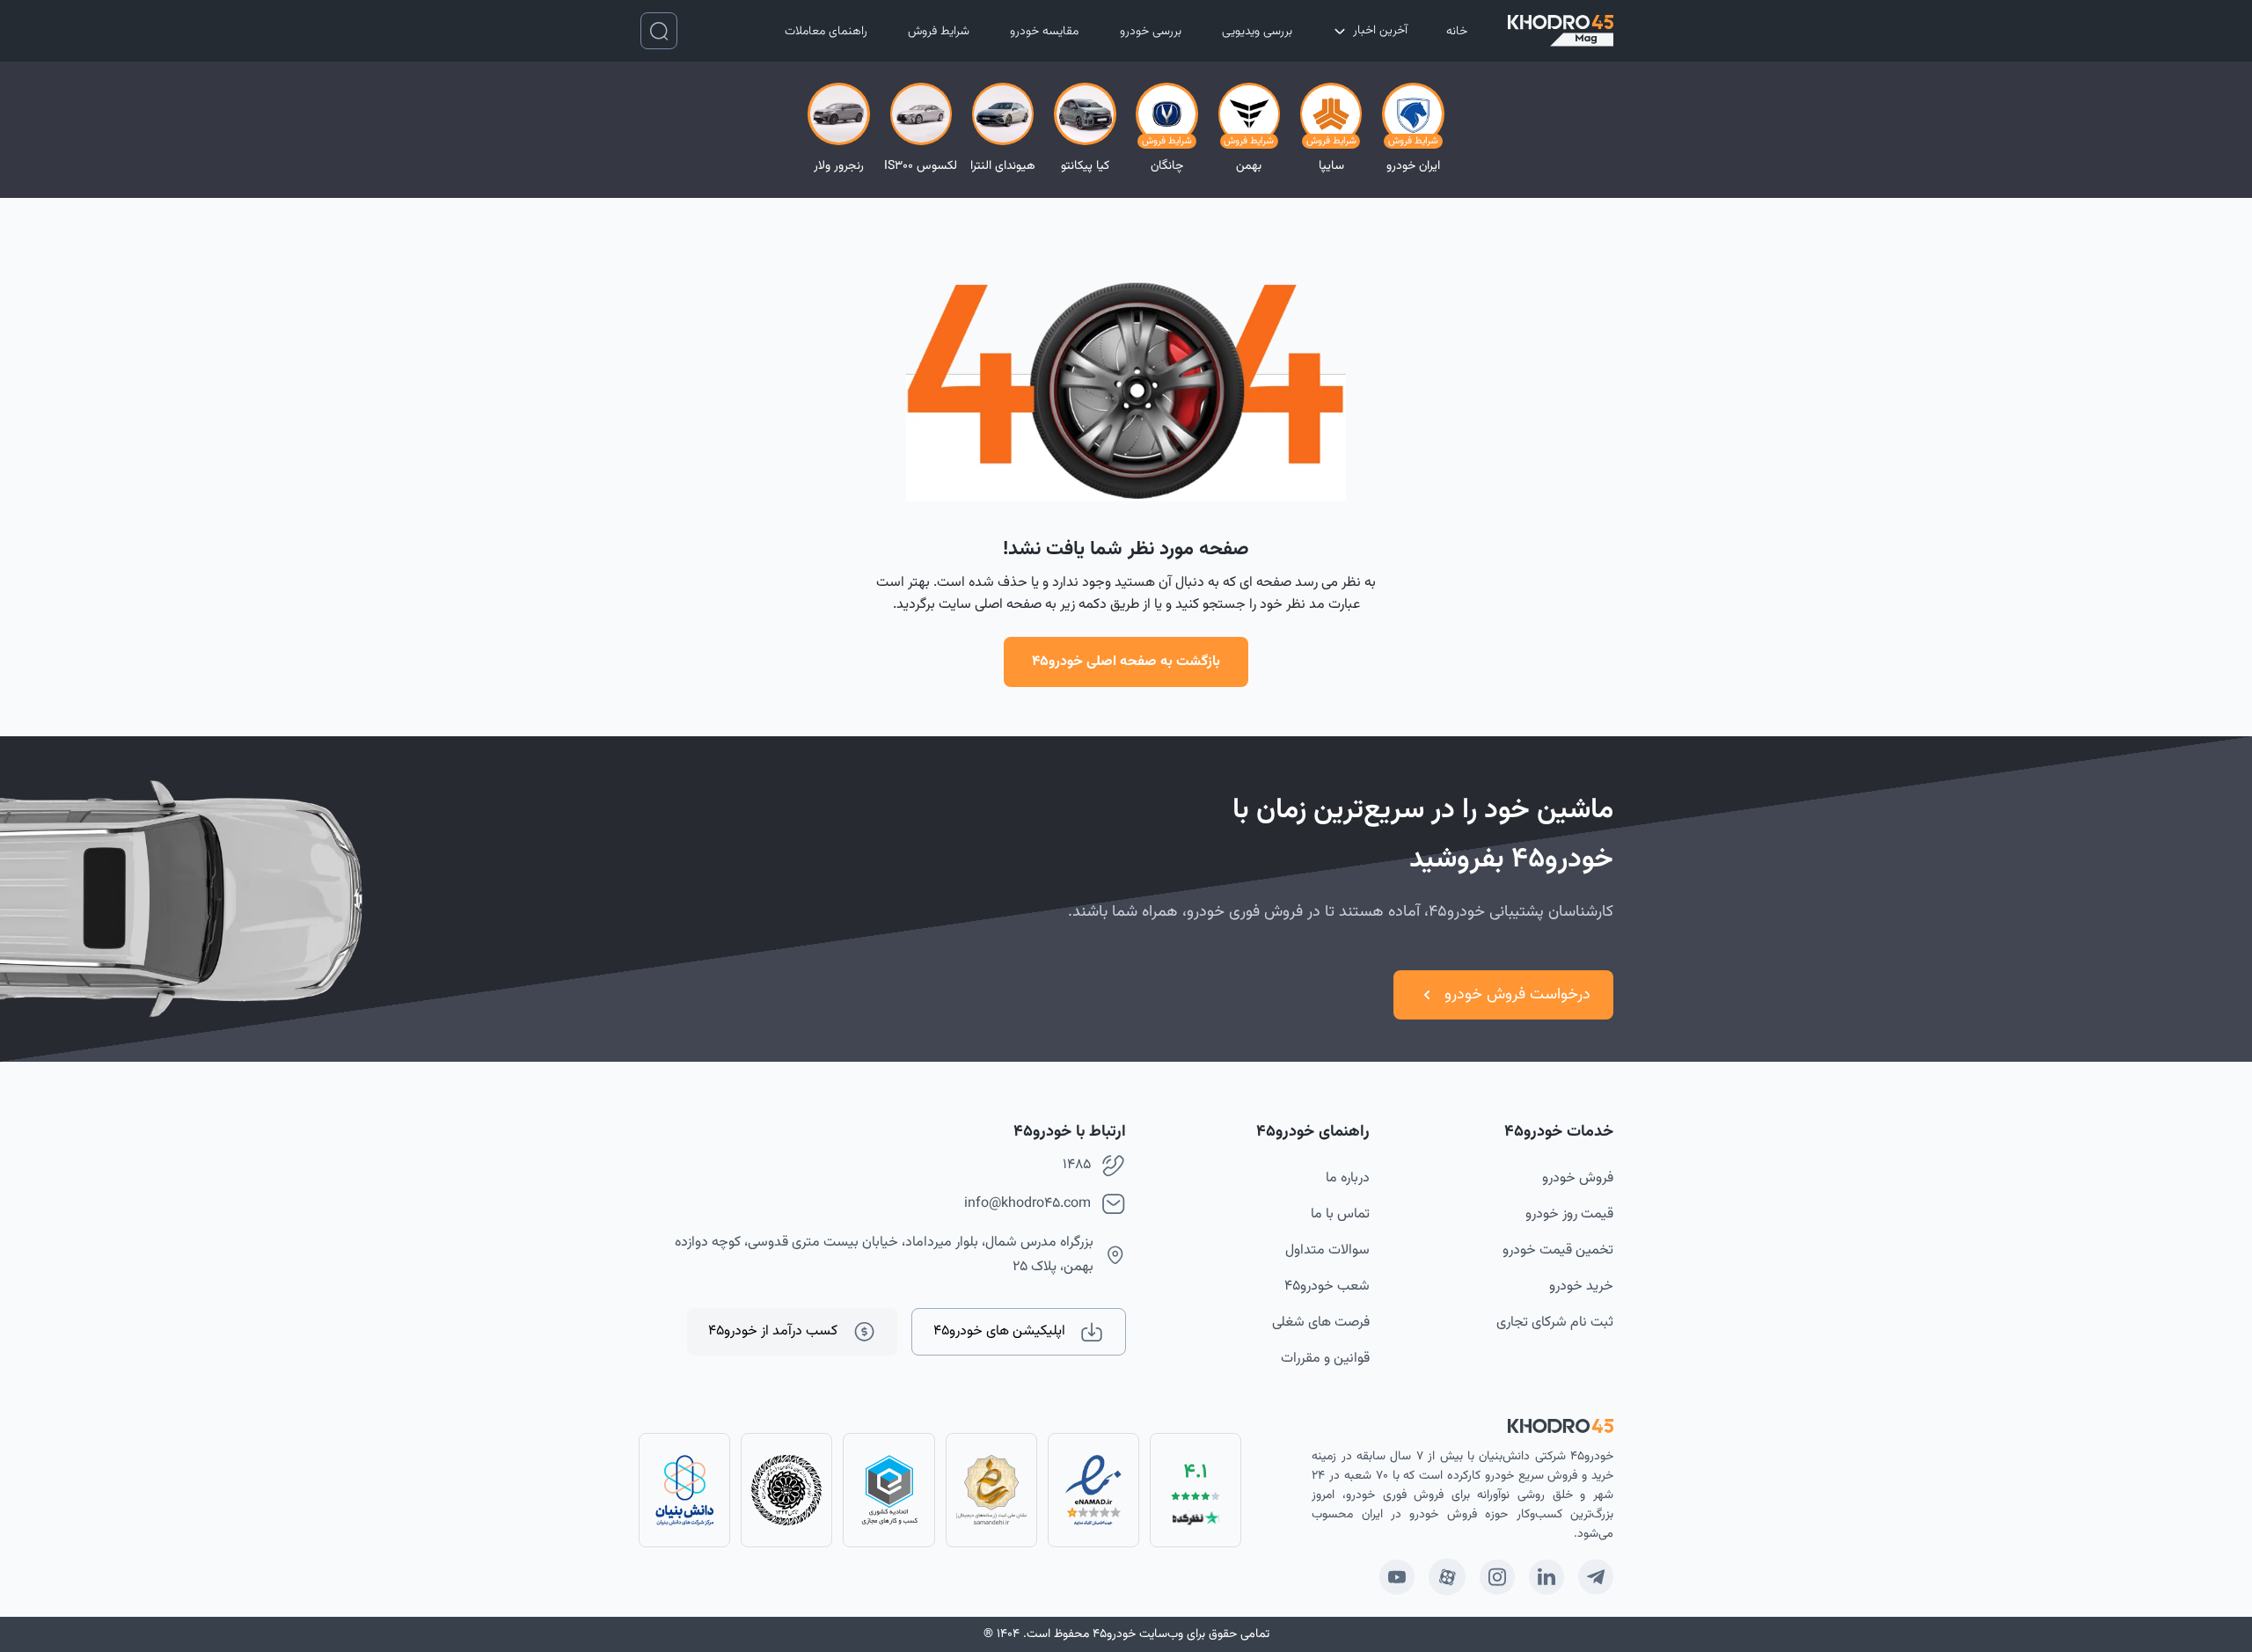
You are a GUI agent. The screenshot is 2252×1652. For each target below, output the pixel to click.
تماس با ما (1340, 1214)
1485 (1077, 1165)
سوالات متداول (1327, 1250)
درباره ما (1348, 1178)
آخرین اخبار (1380, 31)
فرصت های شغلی (1321, 1323)
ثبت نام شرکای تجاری (1555, 1323)
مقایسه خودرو (1044, 32)
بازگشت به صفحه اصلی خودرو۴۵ (1126, 662)
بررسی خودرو (1151, 32)
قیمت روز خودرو (1569, 1214)
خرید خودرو (1581, 1287)
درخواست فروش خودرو (1517, 995)
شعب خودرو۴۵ (1327, 1287)
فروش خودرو (1578, 1178)
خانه (1457, 32)
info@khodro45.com (1027, 1204)
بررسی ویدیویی (1257, 32)
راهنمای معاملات (826, 32)
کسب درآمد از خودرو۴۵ (773, 1331)
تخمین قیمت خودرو (1558, 1250)
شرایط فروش (939, 32)
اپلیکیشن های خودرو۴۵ (999, 1331)
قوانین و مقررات (1325, 1359)
